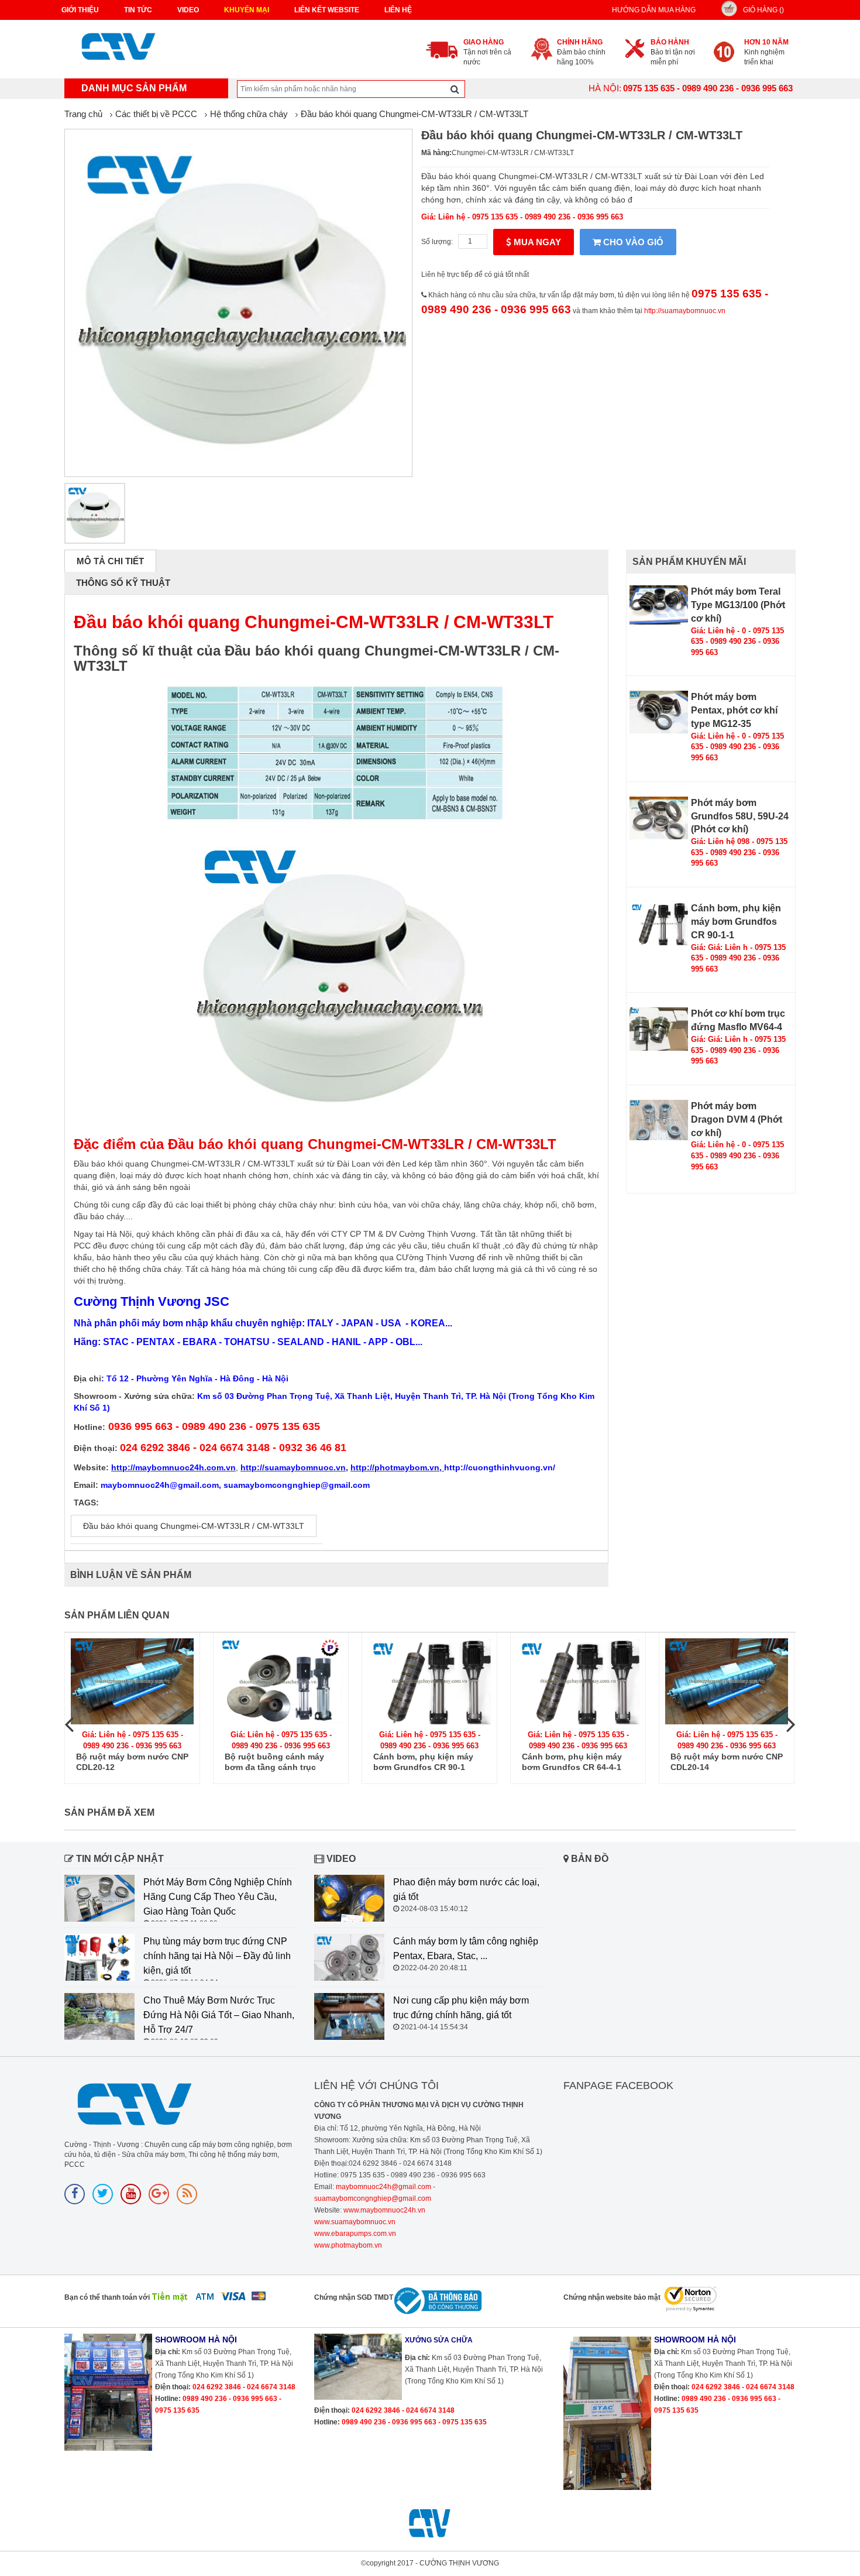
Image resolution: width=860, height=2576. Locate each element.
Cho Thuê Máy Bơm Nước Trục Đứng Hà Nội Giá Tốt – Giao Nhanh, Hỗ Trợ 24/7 (219, 2015)
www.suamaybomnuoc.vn (355, 2222)
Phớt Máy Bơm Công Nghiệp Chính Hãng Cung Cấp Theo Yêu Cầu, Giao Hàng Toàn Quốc (218, 1897)
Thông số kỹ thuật (123, 583)
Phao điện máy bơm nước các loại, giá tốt (466, 1889)
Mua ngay (536, 242)
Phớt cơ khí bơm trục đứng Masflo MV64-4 (738, 1020)
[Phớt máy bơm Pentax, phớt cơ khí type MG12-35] (659, 712)
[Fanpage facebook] (75, 2194)
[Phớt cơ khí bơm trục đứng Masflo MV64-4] (659, 1029)
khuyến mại (247, 10)
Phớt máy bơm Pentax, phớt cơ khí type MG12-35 (734, 710)
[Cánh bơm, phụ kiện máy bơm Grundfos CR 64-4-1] (578, 1681)
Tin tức (138, 10)
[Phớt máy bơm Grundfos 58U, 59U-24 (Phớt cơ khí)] (659, 818)
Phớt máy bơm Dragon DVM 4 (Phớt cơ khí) (737, 1119)
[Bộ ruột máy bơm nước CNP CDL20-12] (132, 1681)
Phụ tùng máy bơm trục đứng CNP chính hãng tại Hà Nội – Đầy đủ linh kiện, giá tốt (217, 1956)
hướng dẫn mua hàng (654, 10)
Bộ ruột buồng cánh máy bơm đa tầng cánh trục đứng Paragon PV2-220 (274, 1762)
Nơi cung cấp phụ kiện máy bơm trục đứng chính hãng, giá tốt (461, 2008)
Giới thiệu (80, 10)
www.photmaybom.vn (348, 2245)
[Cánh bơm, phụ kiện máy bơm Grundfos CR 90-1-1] (659, 923)
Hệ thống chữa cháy (249, 114)
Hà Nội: (605, 88)
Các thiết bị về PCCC (156, 114)
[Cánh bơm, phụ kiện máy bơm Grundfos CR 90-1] (429, 1681)
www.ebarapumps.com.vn (355, 2234)
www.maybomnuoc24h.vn (383, 2210)
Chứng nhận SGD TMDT (354, 2297)
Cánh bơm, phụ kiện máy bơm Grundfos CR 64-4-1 (572, 1762)
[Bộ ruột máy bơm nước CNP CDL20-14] (727, 1681)
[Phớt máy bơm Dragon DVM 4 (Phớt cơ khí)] (659, 1120)
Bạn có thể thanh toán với (107, 2297)
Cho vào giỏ (632, 242)
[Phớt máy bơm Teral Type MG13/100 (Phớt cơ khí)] (659, 605)
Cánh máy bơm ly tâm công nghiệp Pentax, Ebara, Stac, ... (466, 1949)
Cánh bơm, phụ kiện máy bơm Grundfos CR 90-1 (423, 1762)
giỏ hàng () (763, 10)
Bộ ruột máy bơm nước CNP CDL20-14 (727, 1762)
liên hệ (398, 10)
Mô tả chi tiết (110, 561)
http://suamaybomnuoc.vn (685, 311)
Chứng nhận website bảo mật (612, 2297)
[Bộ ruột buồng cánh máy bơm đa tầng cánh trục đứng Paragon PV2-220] (281, 1681)
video (188, 10)
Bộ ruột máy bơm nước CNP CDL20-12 (132, 1762)
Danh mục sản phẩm (134, 88)
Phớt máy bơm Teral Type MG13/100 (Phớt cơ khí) (738, 605)
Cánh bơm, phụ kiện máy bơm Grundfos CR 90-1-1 (736, 922)
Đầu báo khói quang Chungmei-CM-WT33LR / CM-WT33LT (414, 114)
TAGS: (86, 1503)
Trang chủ (83, 114)
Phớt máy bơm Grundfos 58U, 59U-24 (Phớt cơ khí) (740, 816)
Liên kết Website (327, 10)
